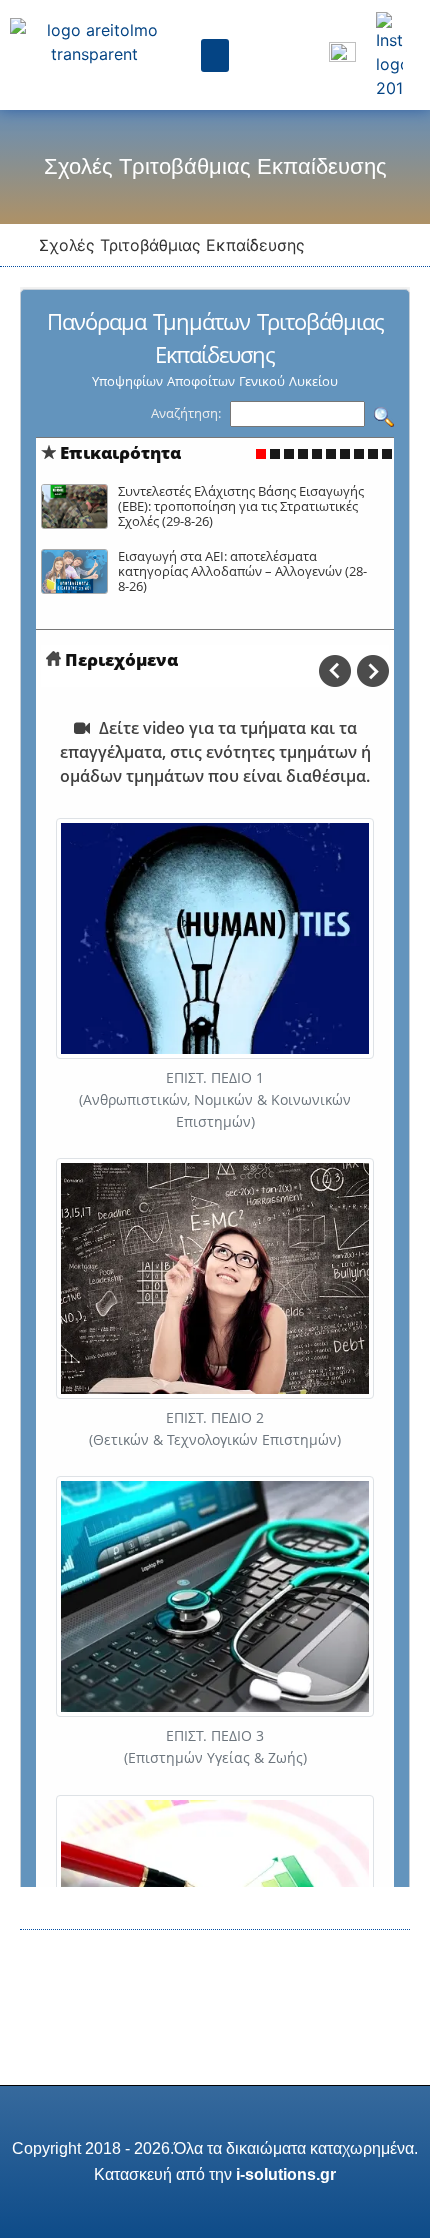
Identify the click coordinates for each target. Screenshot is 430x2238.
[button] (215, 55)
